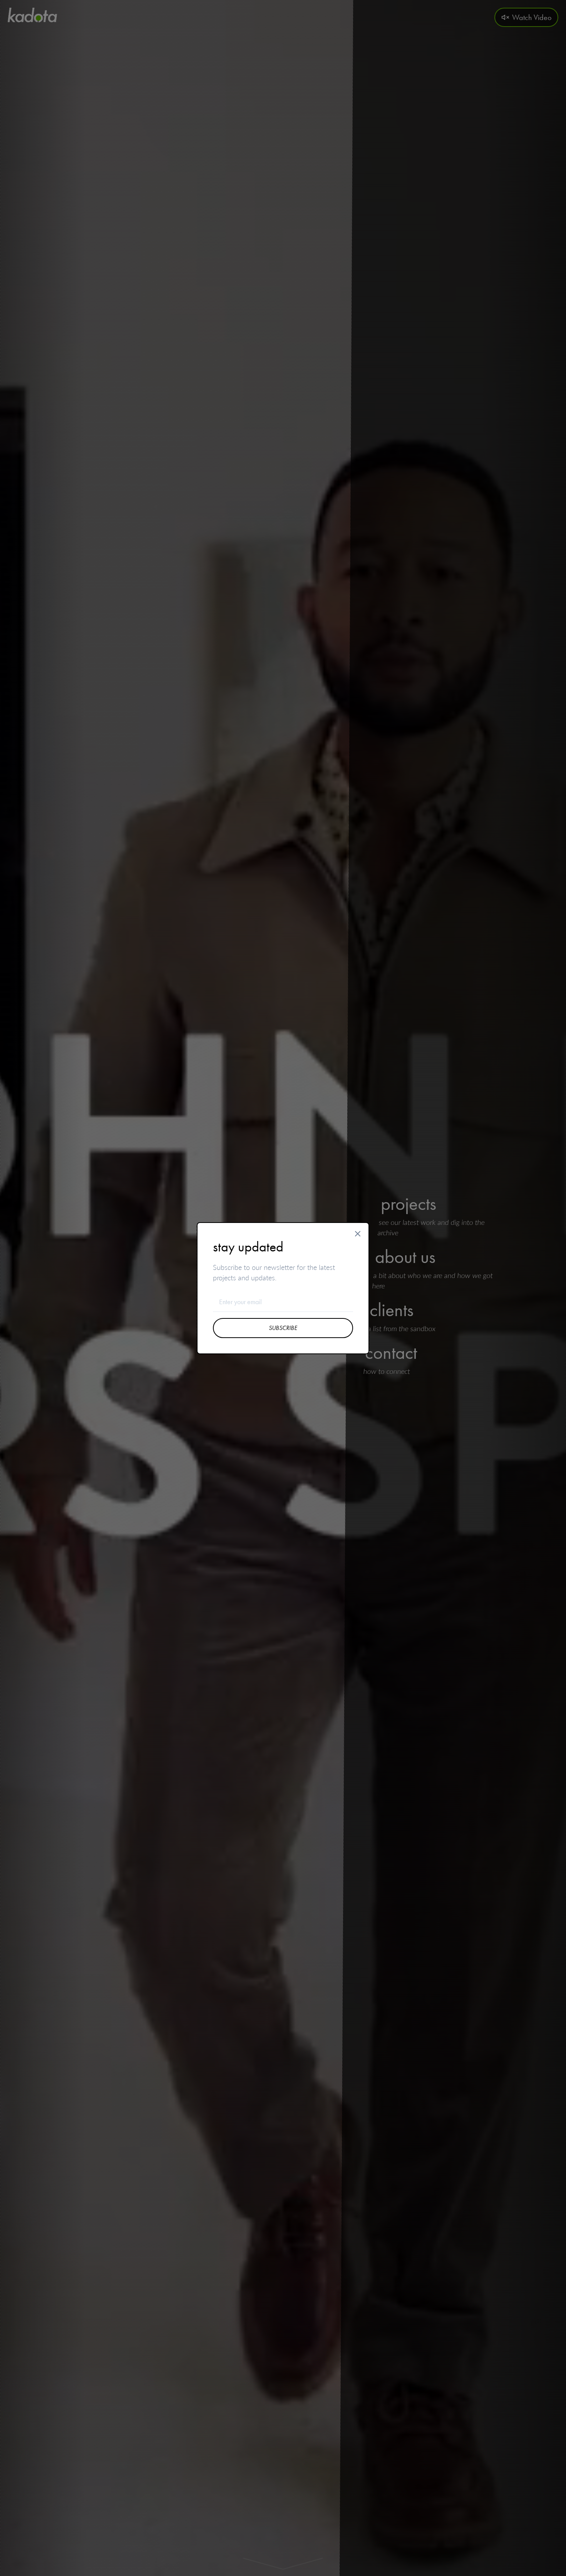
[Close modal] (358, 1234)
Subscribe (283, 1328)
